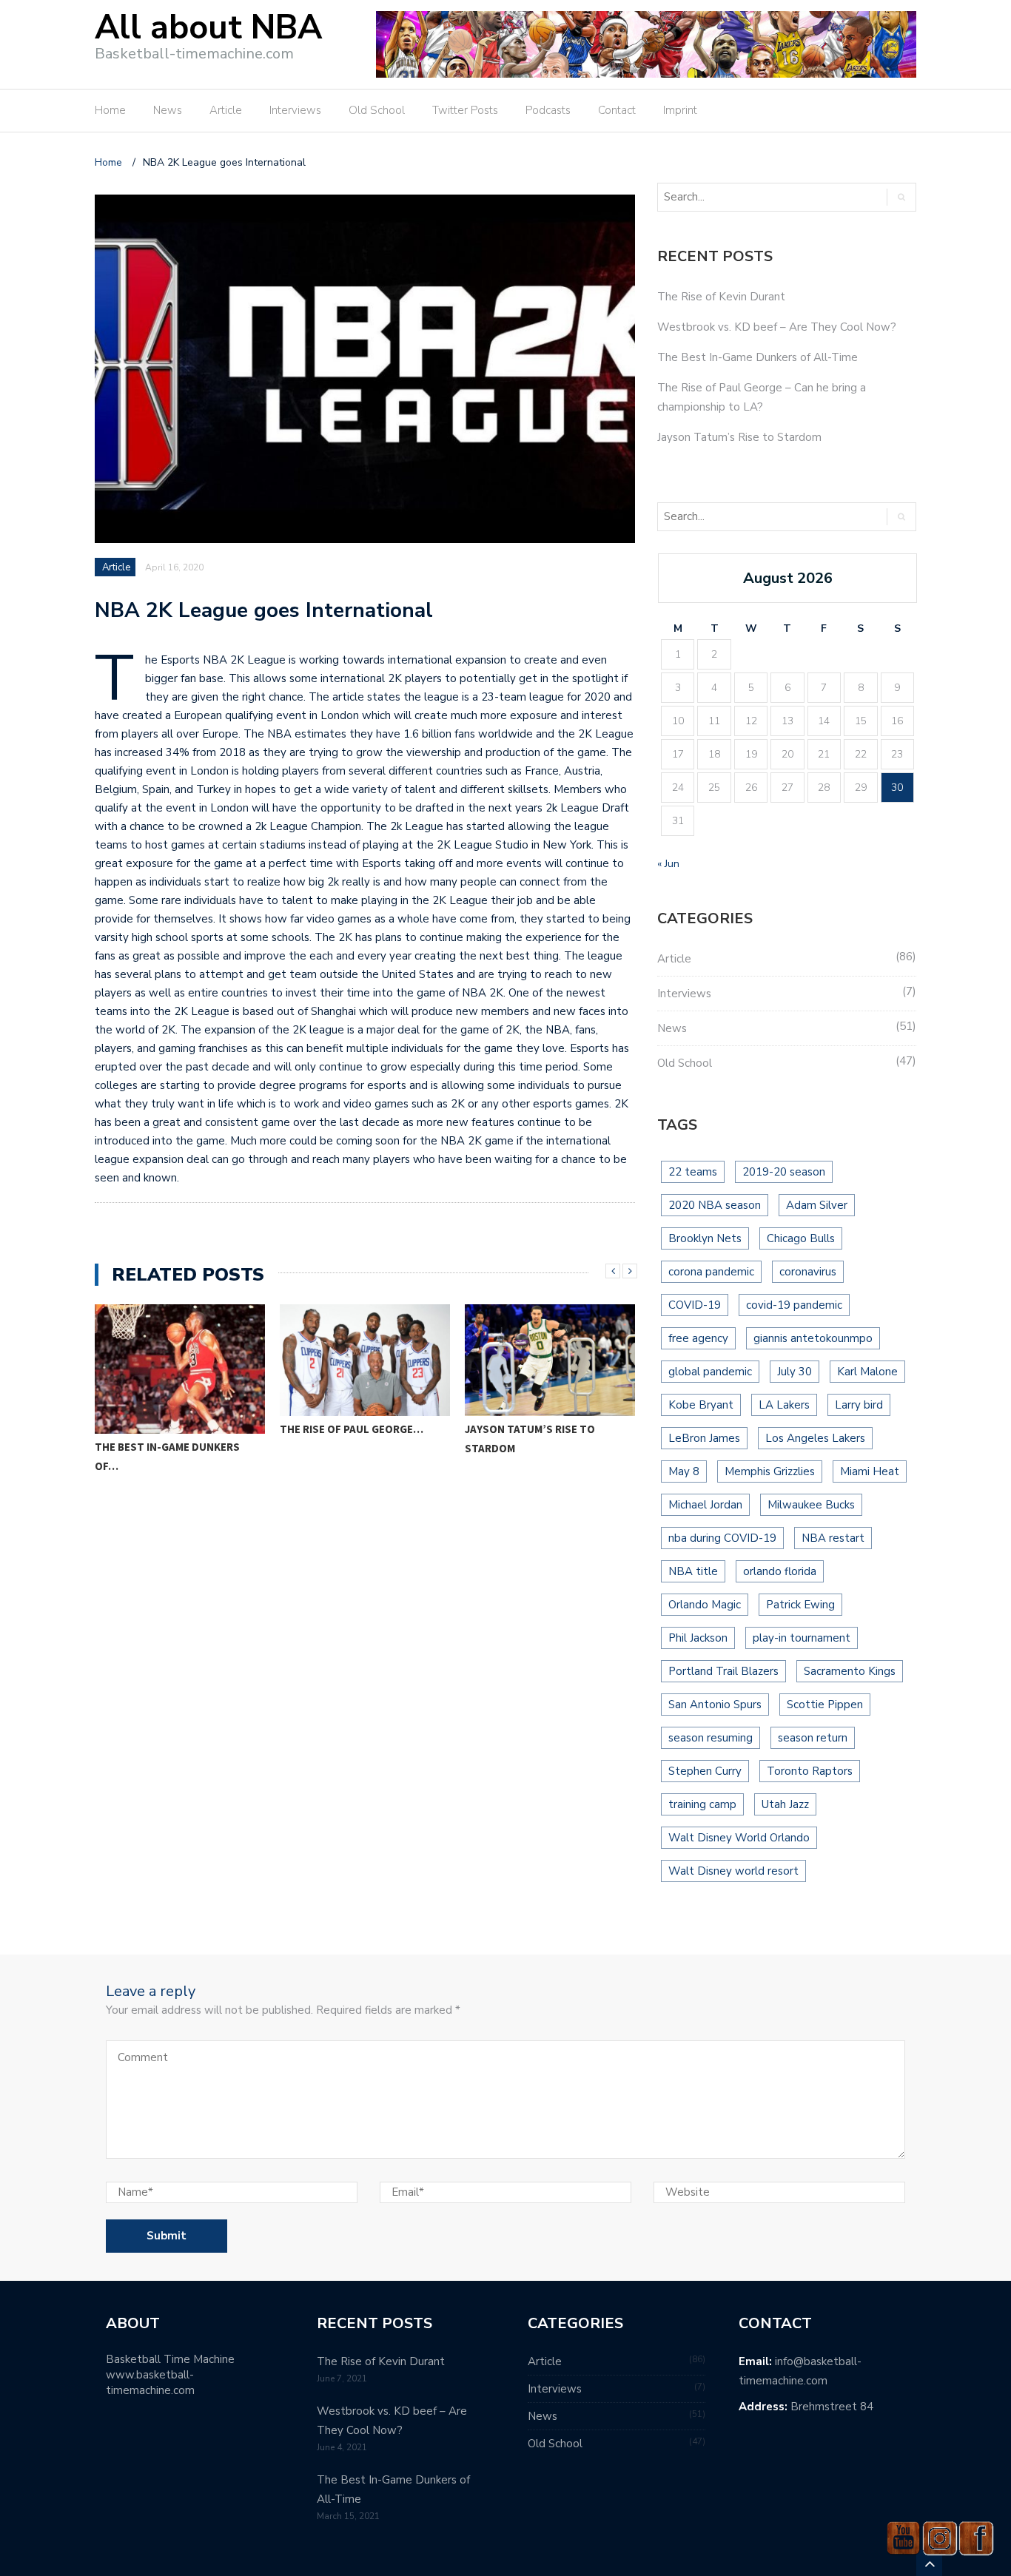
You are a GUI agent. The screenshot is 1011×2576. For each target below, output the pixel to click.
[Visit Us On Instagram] (940, 2537)
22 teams (693, 1172)
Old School (377, 110)
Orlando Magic (705, 1605)
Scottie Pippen (825, 1705)
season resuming (711, 1738)
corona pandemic (711, 1272)
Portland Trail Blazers (723, 1671)
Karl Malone (867, 1372)
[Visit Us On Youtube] (903, 2537)
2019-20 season (784, 1172)
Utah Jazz (785, 1804)
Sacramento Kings (850, 1671)
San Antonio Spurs (715, 1705)
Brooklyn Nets (705, 1238)
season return (813, 1738)
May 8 (684, 1471)
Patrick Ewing (800, 1605)
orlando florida (780, 1571)
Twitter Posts (465, 110)
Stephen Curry (705, 1771)
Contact (617, 110)
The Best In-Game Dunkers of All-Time (758, 357)
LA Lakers (784, 1405)
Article (226, 110)
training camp (702, 1804)
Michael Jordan (705, 1505)
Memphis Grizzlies (770, 1471)
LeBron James (704, 1438)
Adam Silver (817, 1205)
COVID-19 (695, 1305)
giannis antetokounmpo (813, 1338)
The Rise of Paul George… (352, 1429)
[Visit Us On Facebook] (976, 2537)
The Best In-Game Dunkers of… (167, 1456)
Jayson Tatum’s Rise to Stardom (530, 1439)
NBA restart (833, 1538)
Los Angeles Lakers (815, 1438)
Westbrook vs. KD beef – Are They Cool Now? (777, 327)
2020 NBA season (715, 1205)
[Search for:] (766, 197)
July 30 (795, 1372)
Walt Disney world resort (733, 1871)
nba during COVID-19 (722, 1538)
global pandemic (710, 1372)
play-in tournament (802, 1638)
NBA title (693, 1571)
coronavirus (808, 1272)
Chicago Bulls (801, 1238)
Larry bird (859, 1405)
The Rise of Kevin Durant (721, 297)
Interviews (295, 110)
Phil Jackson (698, 1638)
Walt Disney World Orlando (739, 1838)
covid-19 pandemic (794, 1305)
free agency (698, 1338)
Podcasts (548, 110)
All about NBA (208, 28)
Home (110, 110)
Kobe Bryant (701, 1405)
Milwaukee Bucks (811, 1505)
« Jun (668, 864)
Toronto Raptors (810, 1771)
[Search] (901, 197)
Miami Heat (870, 1471)
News (168, 110)
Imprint (680, 110)
